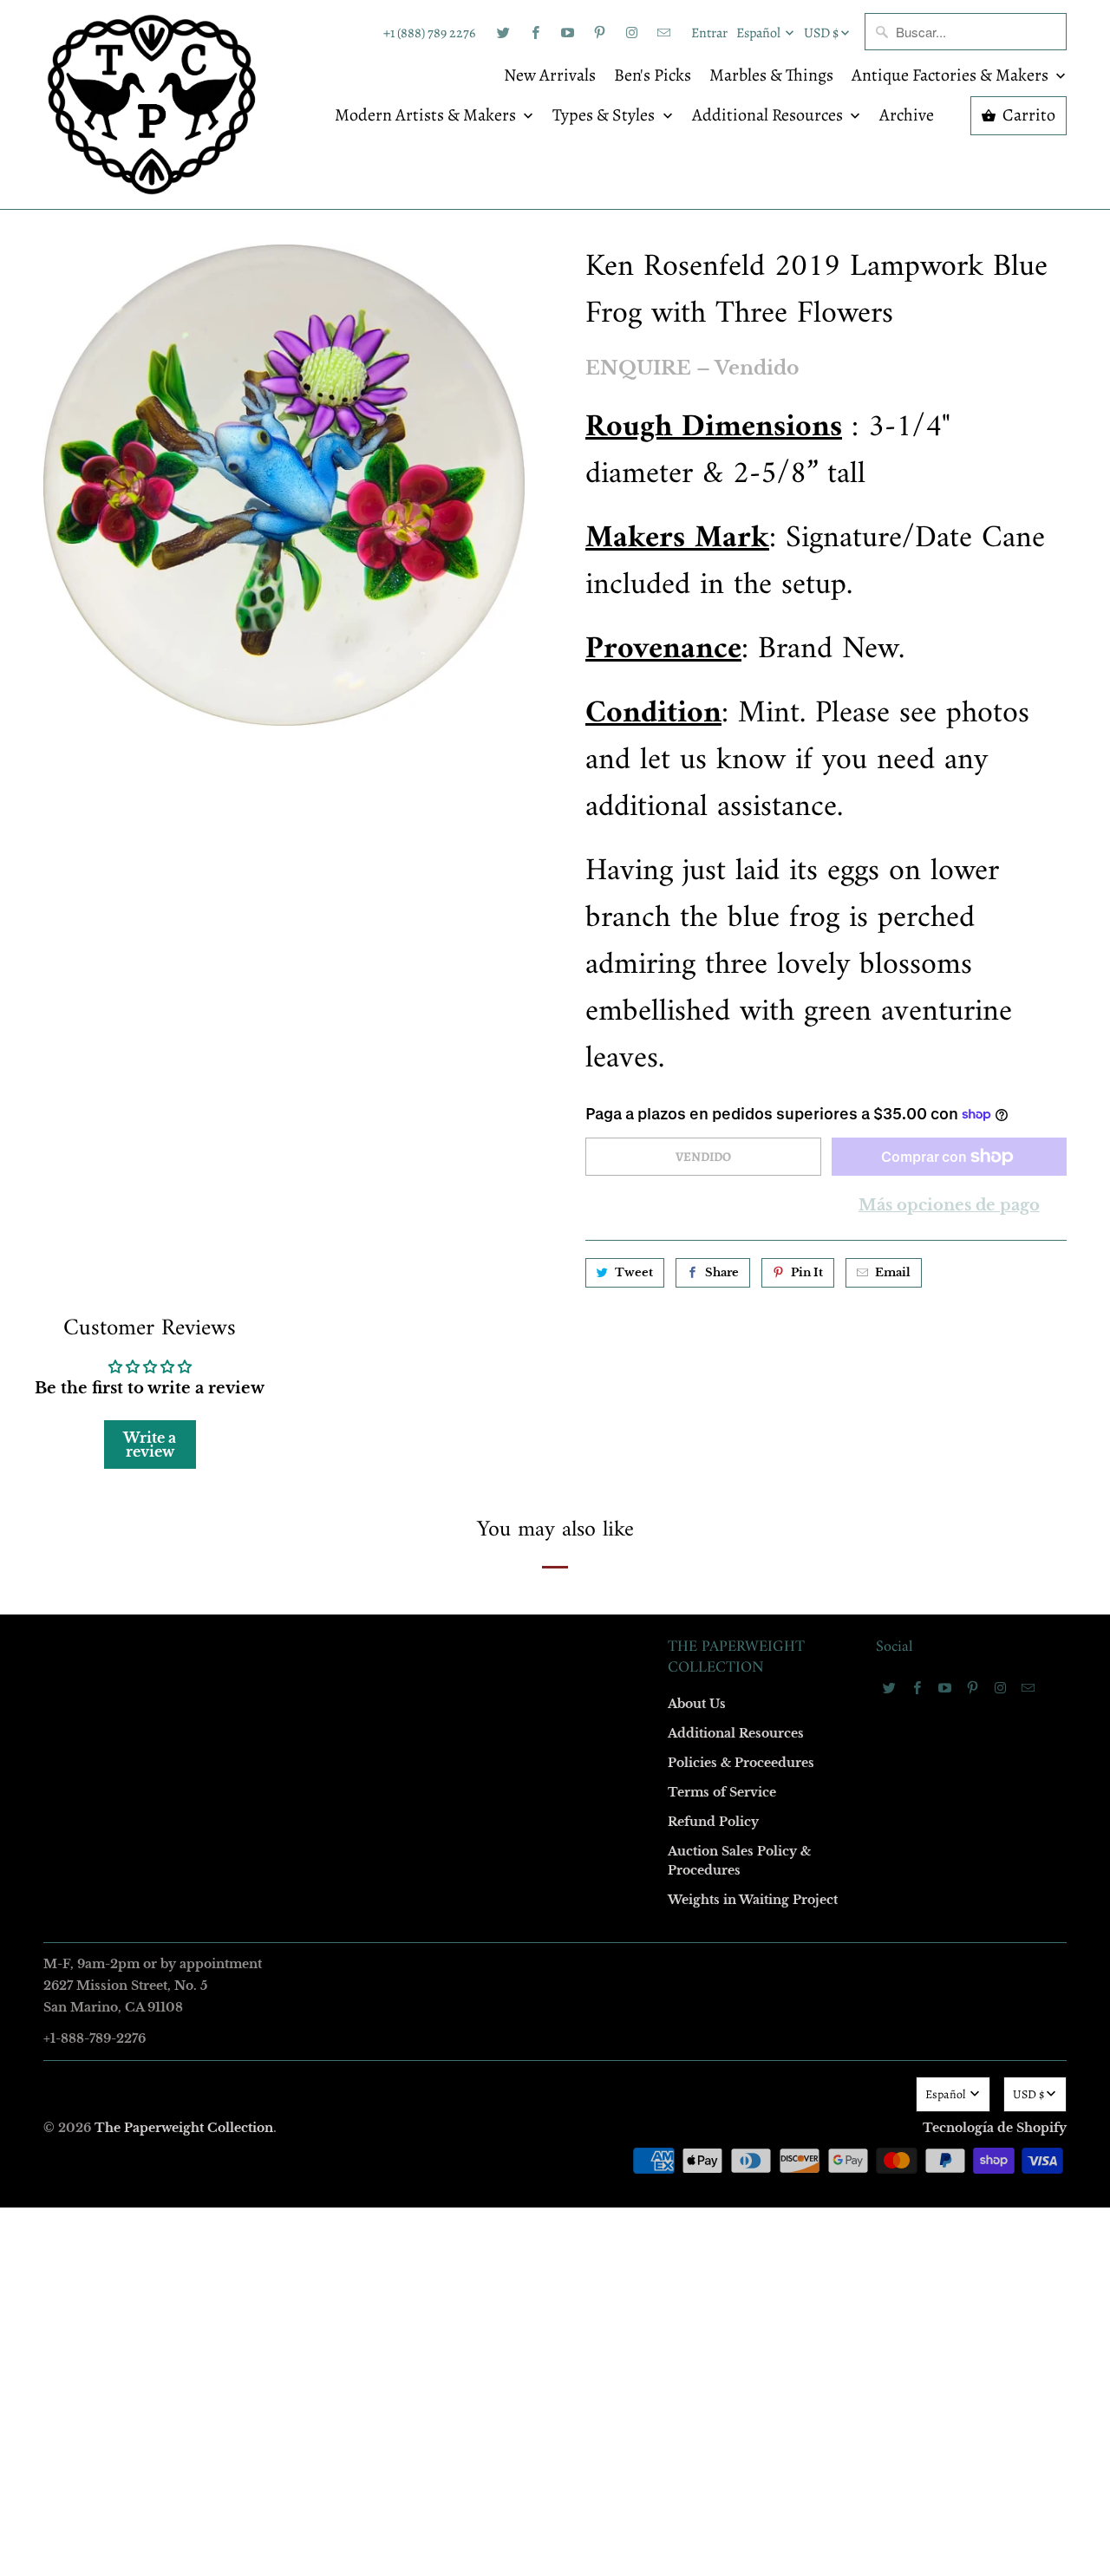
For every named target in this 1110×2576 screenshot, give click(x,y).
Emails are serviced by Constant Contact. (448, 1576)
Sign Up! (555, 1626)
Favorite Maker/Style (362, 1434)
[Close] (806, 915)
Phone (324, 1334)
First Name (336, 1135)
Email (323, 1035)
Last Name (335, 1234)
